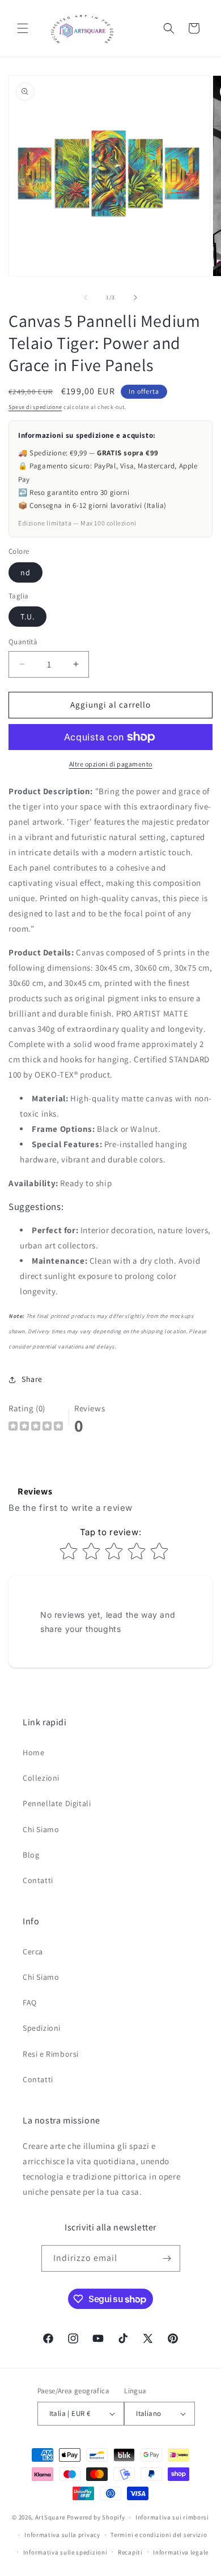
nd (25, 572)
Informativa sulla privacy (62, 2535)
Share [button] (32, 1379)
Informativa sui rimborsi (172, 2517)
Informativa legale (181, 2552)
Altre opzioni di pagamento (111, 764)
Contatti (38, 1880)
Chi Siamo (41, 1829)
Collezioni (41, 1778)
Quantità (23, 642)
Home (33, 1752)
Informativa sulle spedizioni (65, 2552)
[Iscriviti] (167, 2258)
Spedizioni (42, 2028)
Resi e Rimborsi (51, 2054)
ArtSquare (50, 2517)
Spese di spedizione (35, 407)
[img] (36, 1427)
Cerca (33, 1952)
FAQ (30, 2002)
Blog (31, 1855)
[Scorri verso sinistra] (86, 298)
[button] (23, 28)
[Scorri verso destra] (135, 298)
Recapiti (130, 2552)
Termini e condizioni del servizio (159, 2535)
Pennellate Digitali (57, 1803)
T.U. (27, 617)
